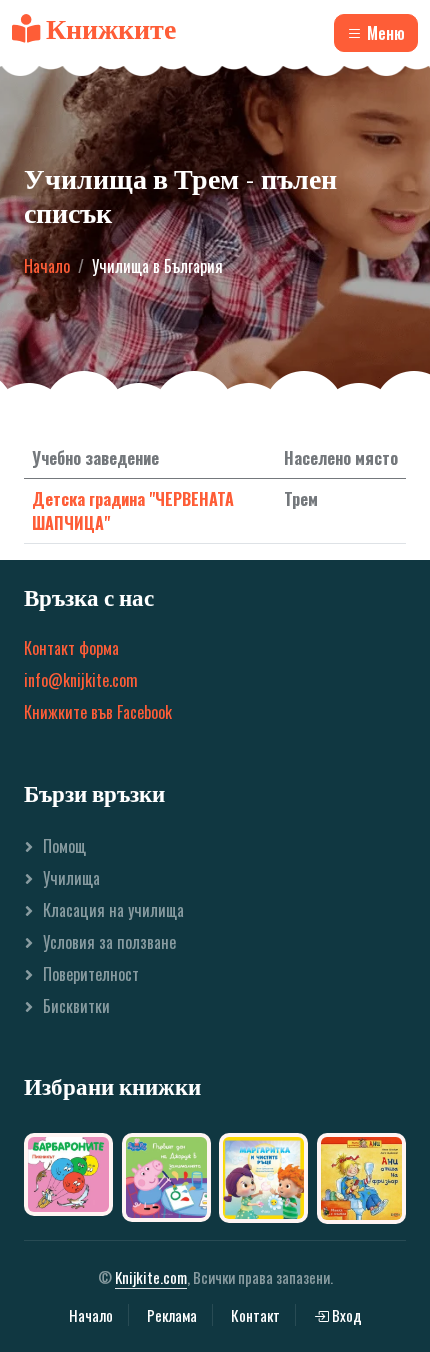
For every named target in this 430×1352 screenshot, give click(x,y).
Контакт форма (71, 648)
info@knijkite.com (81, 680)
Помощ (64, 846)
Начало (47, 266)
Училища (71, 878)
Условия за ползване (109, 942)
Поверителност (91, 974)
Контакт (255, 1315)
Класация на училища (113, 910)
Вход (345, 1315)
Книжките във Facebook (98, 712)
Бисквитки (76, 1006)
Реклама (172, 1315)
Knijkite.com (151, 1277)
